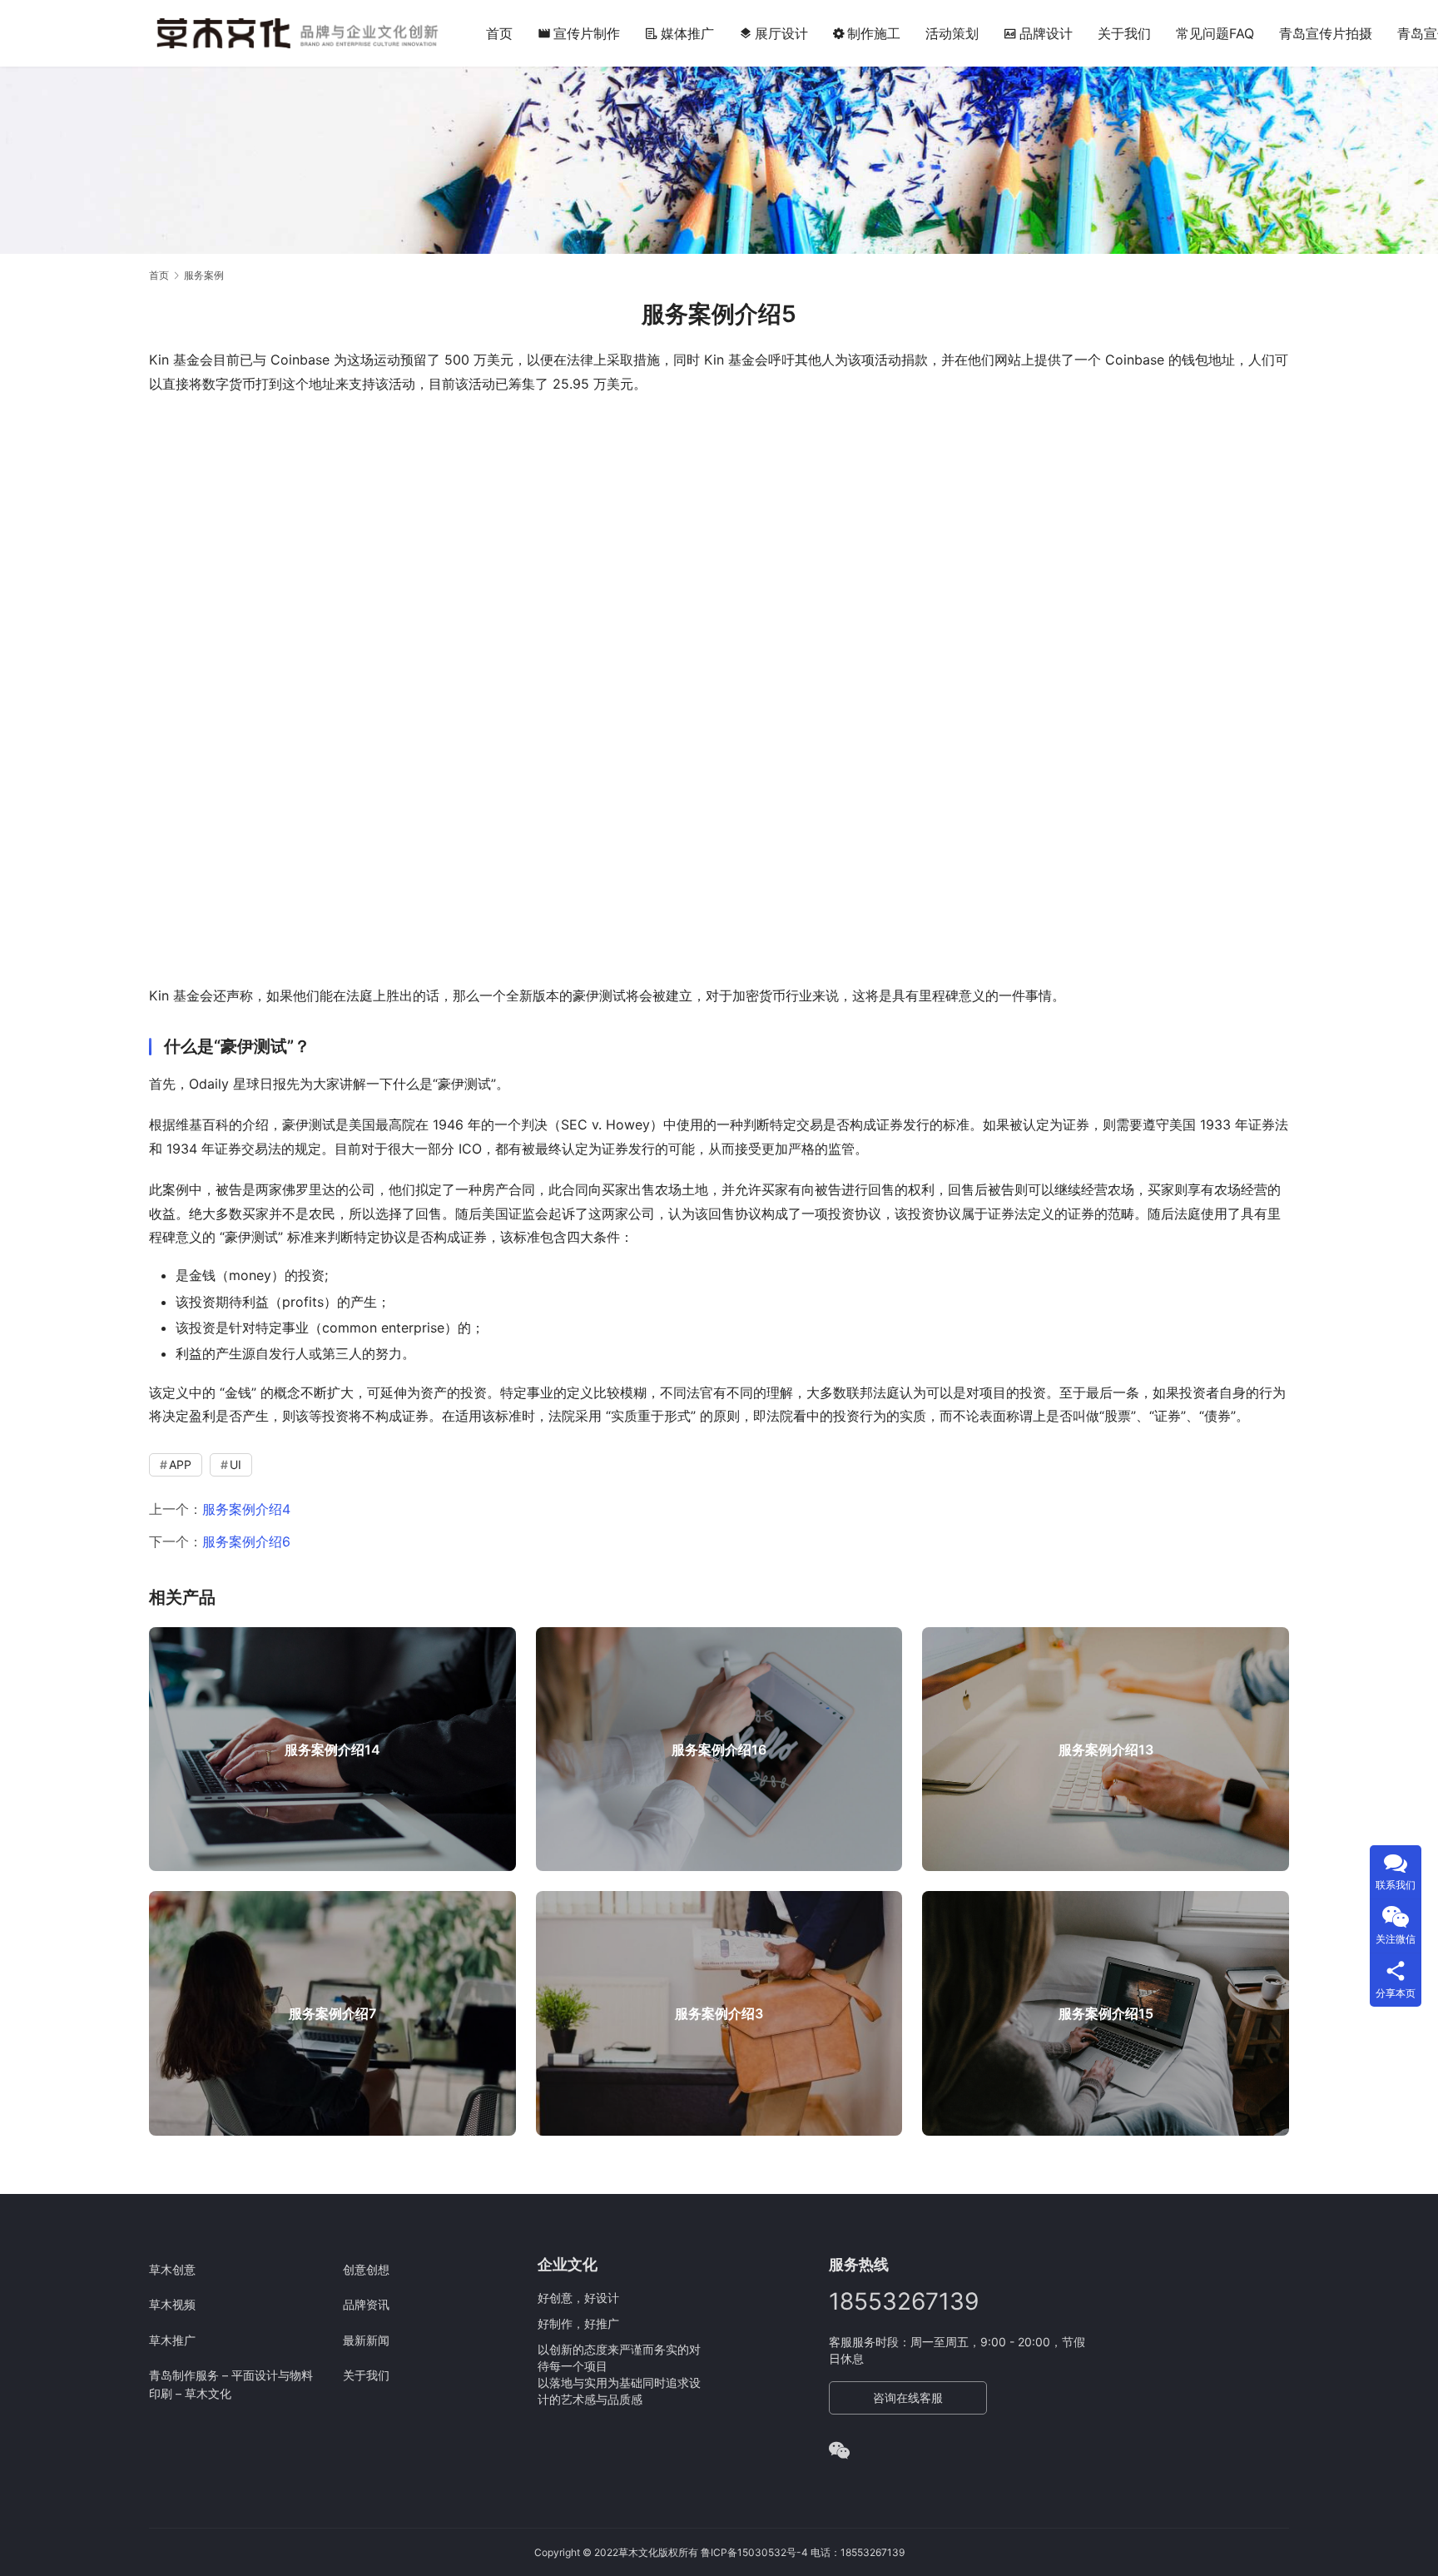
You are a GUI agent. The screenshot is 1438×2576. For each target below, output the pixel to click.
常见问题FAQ (1215, 33)
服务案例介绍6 (246, 1541)
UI (236, 1464)
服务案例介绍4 (246, 1509)
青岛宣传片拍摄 (1326, 33)
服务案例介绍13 (1106, 1750)
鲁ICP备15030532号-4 (754, 2552)
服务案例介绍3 (719, 2013)
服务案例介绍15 (1106, 2013)
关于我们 (1124, 33)
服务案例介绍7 (332, 2013)
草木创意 (172, 2269)
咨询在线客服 (908, 2397)
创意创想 (366, 2269)
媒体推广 (687, 33)
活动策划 (952, 33)
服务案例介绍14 (332, 1750)
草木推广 (172, 2340)
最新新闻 (366, 2340)
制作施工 (874, 33)
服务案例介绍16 (719, 1750)
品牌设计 (1046, 33)
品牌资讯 (366, 2304)
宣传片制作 (579, 33)
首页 (499, 33)
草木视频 (172, 2304)
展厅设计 (774, 33)
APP (180, 1464)
